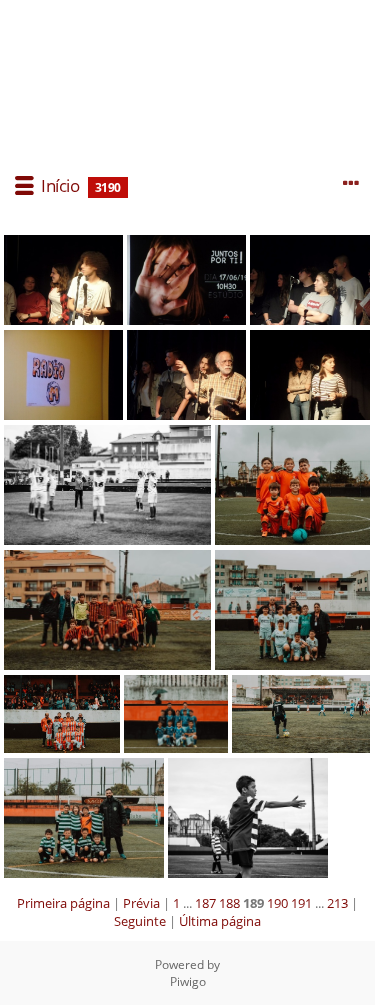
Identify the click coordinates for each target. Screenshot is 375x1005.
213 (337, 903)
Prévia (141, 903)
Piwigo (188, 981)
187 (205, 903)
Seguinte (140, 921)
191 (301, 903)
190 (277, 903)
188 (229, 903)
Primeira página (63, 903)
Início (60, 185)
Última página (220, 921)
